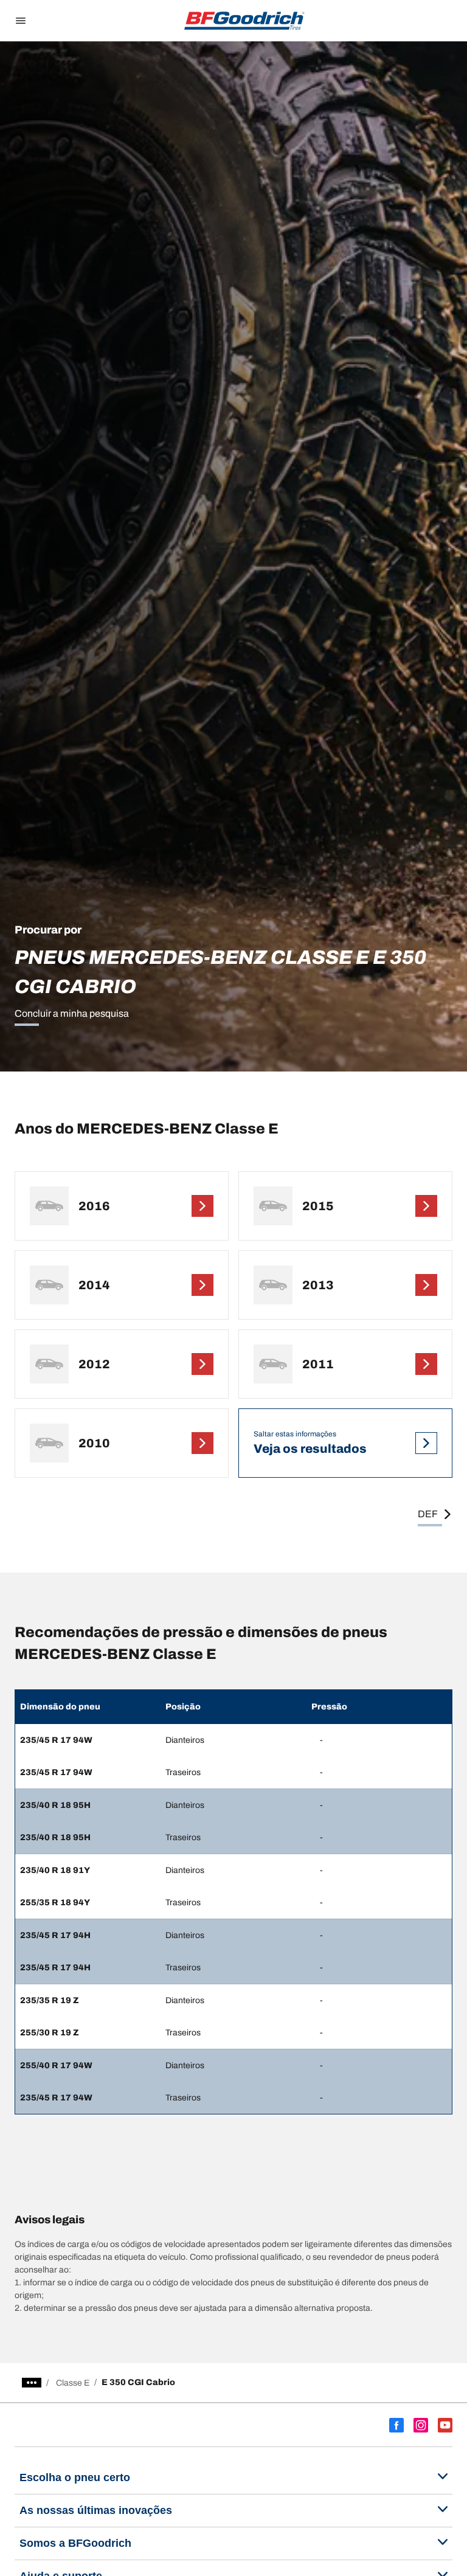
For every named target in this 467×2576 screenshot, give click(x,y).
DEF (428, 1514)
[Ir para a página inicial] (244, 21)
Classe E (73, 2383)
